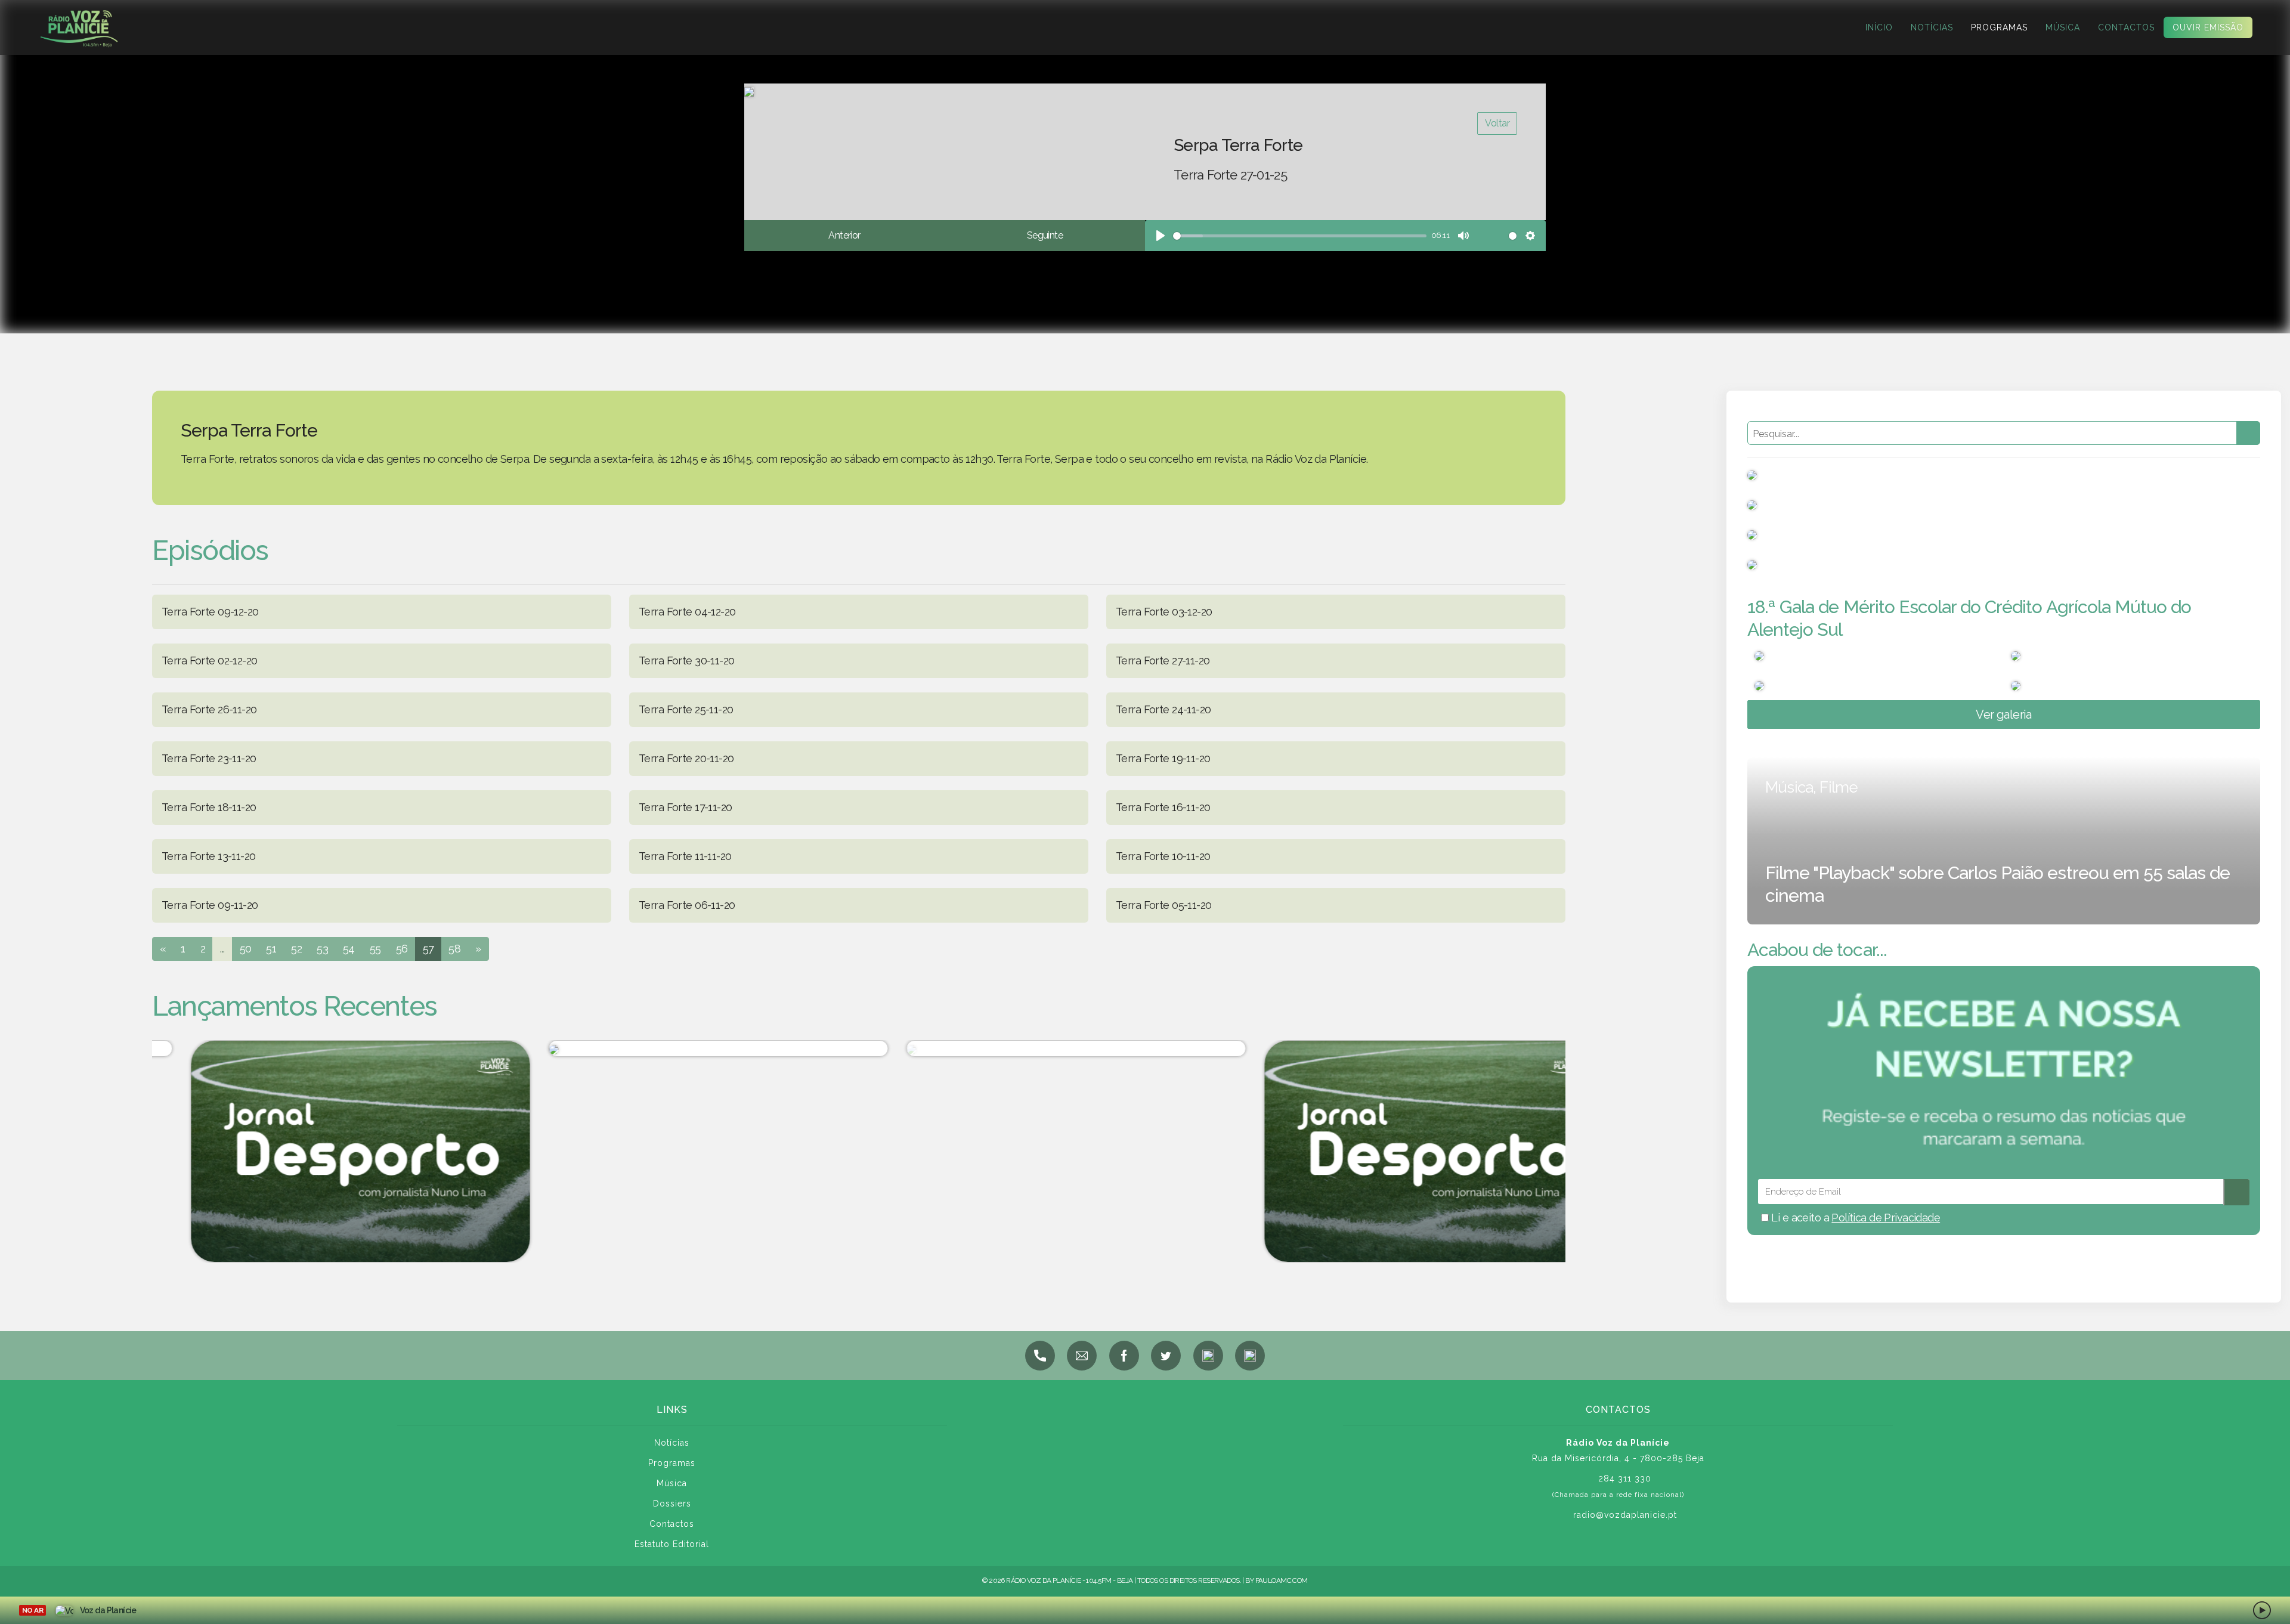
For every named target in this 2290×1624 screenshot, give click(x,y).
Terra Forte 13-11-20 (208, 856)
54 (349, 949)
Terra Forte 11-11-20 (685, 856)
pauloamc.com (1282, 1580)
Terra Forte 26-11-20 (209, 709)
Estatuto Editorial (672, 1544)
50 (246, 949)
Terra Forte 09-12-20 (210, 612)
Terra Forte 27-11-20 (1163, 661)
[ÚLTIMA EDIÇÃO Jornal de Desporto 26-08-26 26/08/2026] (322, 1151)
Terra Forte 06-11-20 (687, 905)
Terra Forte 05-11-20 (1163, 905)
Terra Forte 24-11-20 (1163, 709)
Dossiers (672, 1504)
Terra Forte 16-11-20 (1163, 807)
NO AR (33, 1610)
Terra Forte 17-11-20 (685, 807)
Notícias (1932, 27)
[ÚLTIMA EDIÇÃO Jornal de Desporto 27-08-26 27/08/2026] (1395, 1151)
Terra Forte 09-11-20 (210, 905)
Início (1879, 27)
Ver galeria (2004, 714)
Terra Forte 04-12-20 (687, 612)
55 (375, 949)
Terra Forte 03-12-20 (1164, 612)
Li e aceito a (1854, 1218)
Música (2063, 27)
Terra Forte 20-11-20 (686, 758)
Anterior (844, 235)
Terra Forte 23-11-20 (209, 758)
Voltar (1497, 123)
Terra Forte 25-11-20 (686, 709)
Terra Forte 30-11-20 (686, 661)
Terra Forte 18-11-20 (209, 807)
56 (402, 949)
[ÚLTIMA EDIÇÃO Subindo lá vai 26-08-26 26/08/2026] (680, 1048)
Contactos (2126, 27)
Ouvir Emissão (2208, 27)
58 (454, 949)
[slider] (1300, 236)
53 (322, 949)
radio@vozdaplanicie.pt (1625, 1515)
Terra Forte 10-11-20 (1163, 856)
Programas (1999, 27)
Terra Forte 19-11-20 (1163, 758)
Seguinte (1045, 235)
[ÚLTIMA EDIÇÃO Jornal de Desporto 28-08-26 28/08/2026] (1038, 1048)
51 (271, 949)
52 (296, 949)
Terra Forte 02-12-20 (209, 661)
